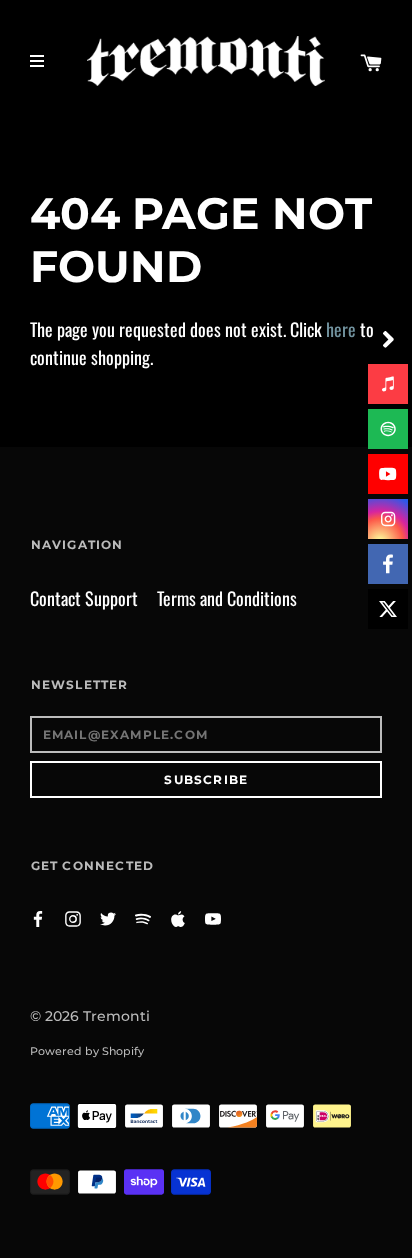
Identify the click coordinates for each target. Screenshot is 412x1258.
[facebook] (388, 564)
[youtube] (388, 474)
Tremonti (116, 1016)
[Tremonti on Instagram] (73, 917)
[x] (388, 609)
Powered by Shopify (87, 1051)
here (341, 329)
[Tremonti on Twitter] (108, 917)
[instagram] (388, 519)
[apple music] (388, 384)
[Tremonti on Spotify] (143, 917)
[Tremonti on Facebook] (38, 917)
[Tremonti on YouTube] (213, 917)
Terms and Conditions (227, 598)
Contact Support (84, 598)
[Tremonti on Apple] (178, 917)
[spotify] (388, 429)
